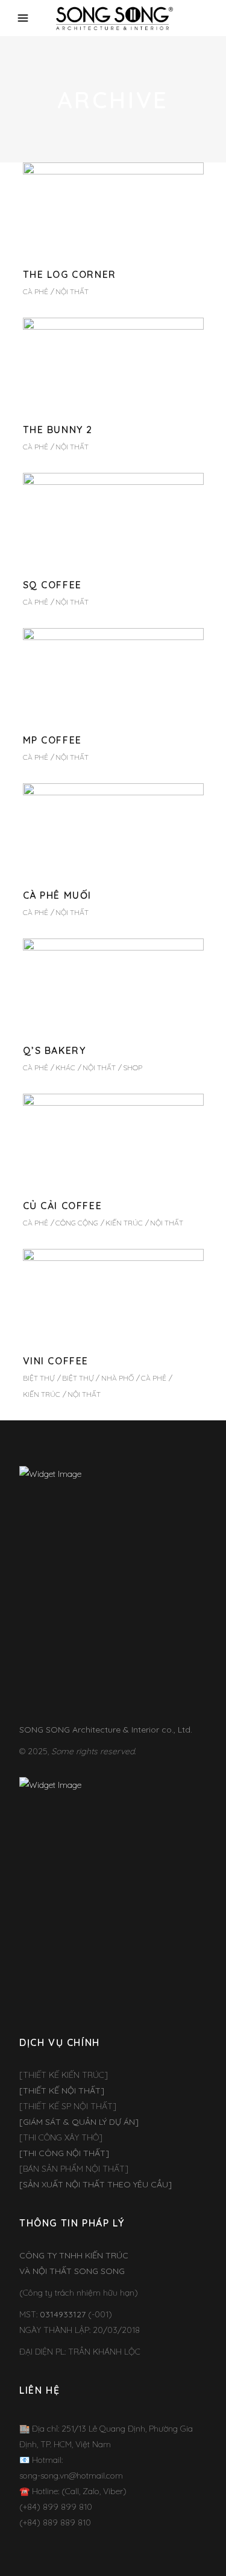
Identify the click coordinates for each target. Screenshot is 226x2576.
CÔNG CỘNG (77, 1223)
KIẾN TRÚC (124, 1223)
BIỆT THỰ (39, 1378)
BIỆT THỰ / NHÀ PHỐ (98, 1378)
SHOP (133, 1068)
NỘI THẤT (72, 291)
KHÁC (65, 1068)
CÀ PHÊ (36, 291)
